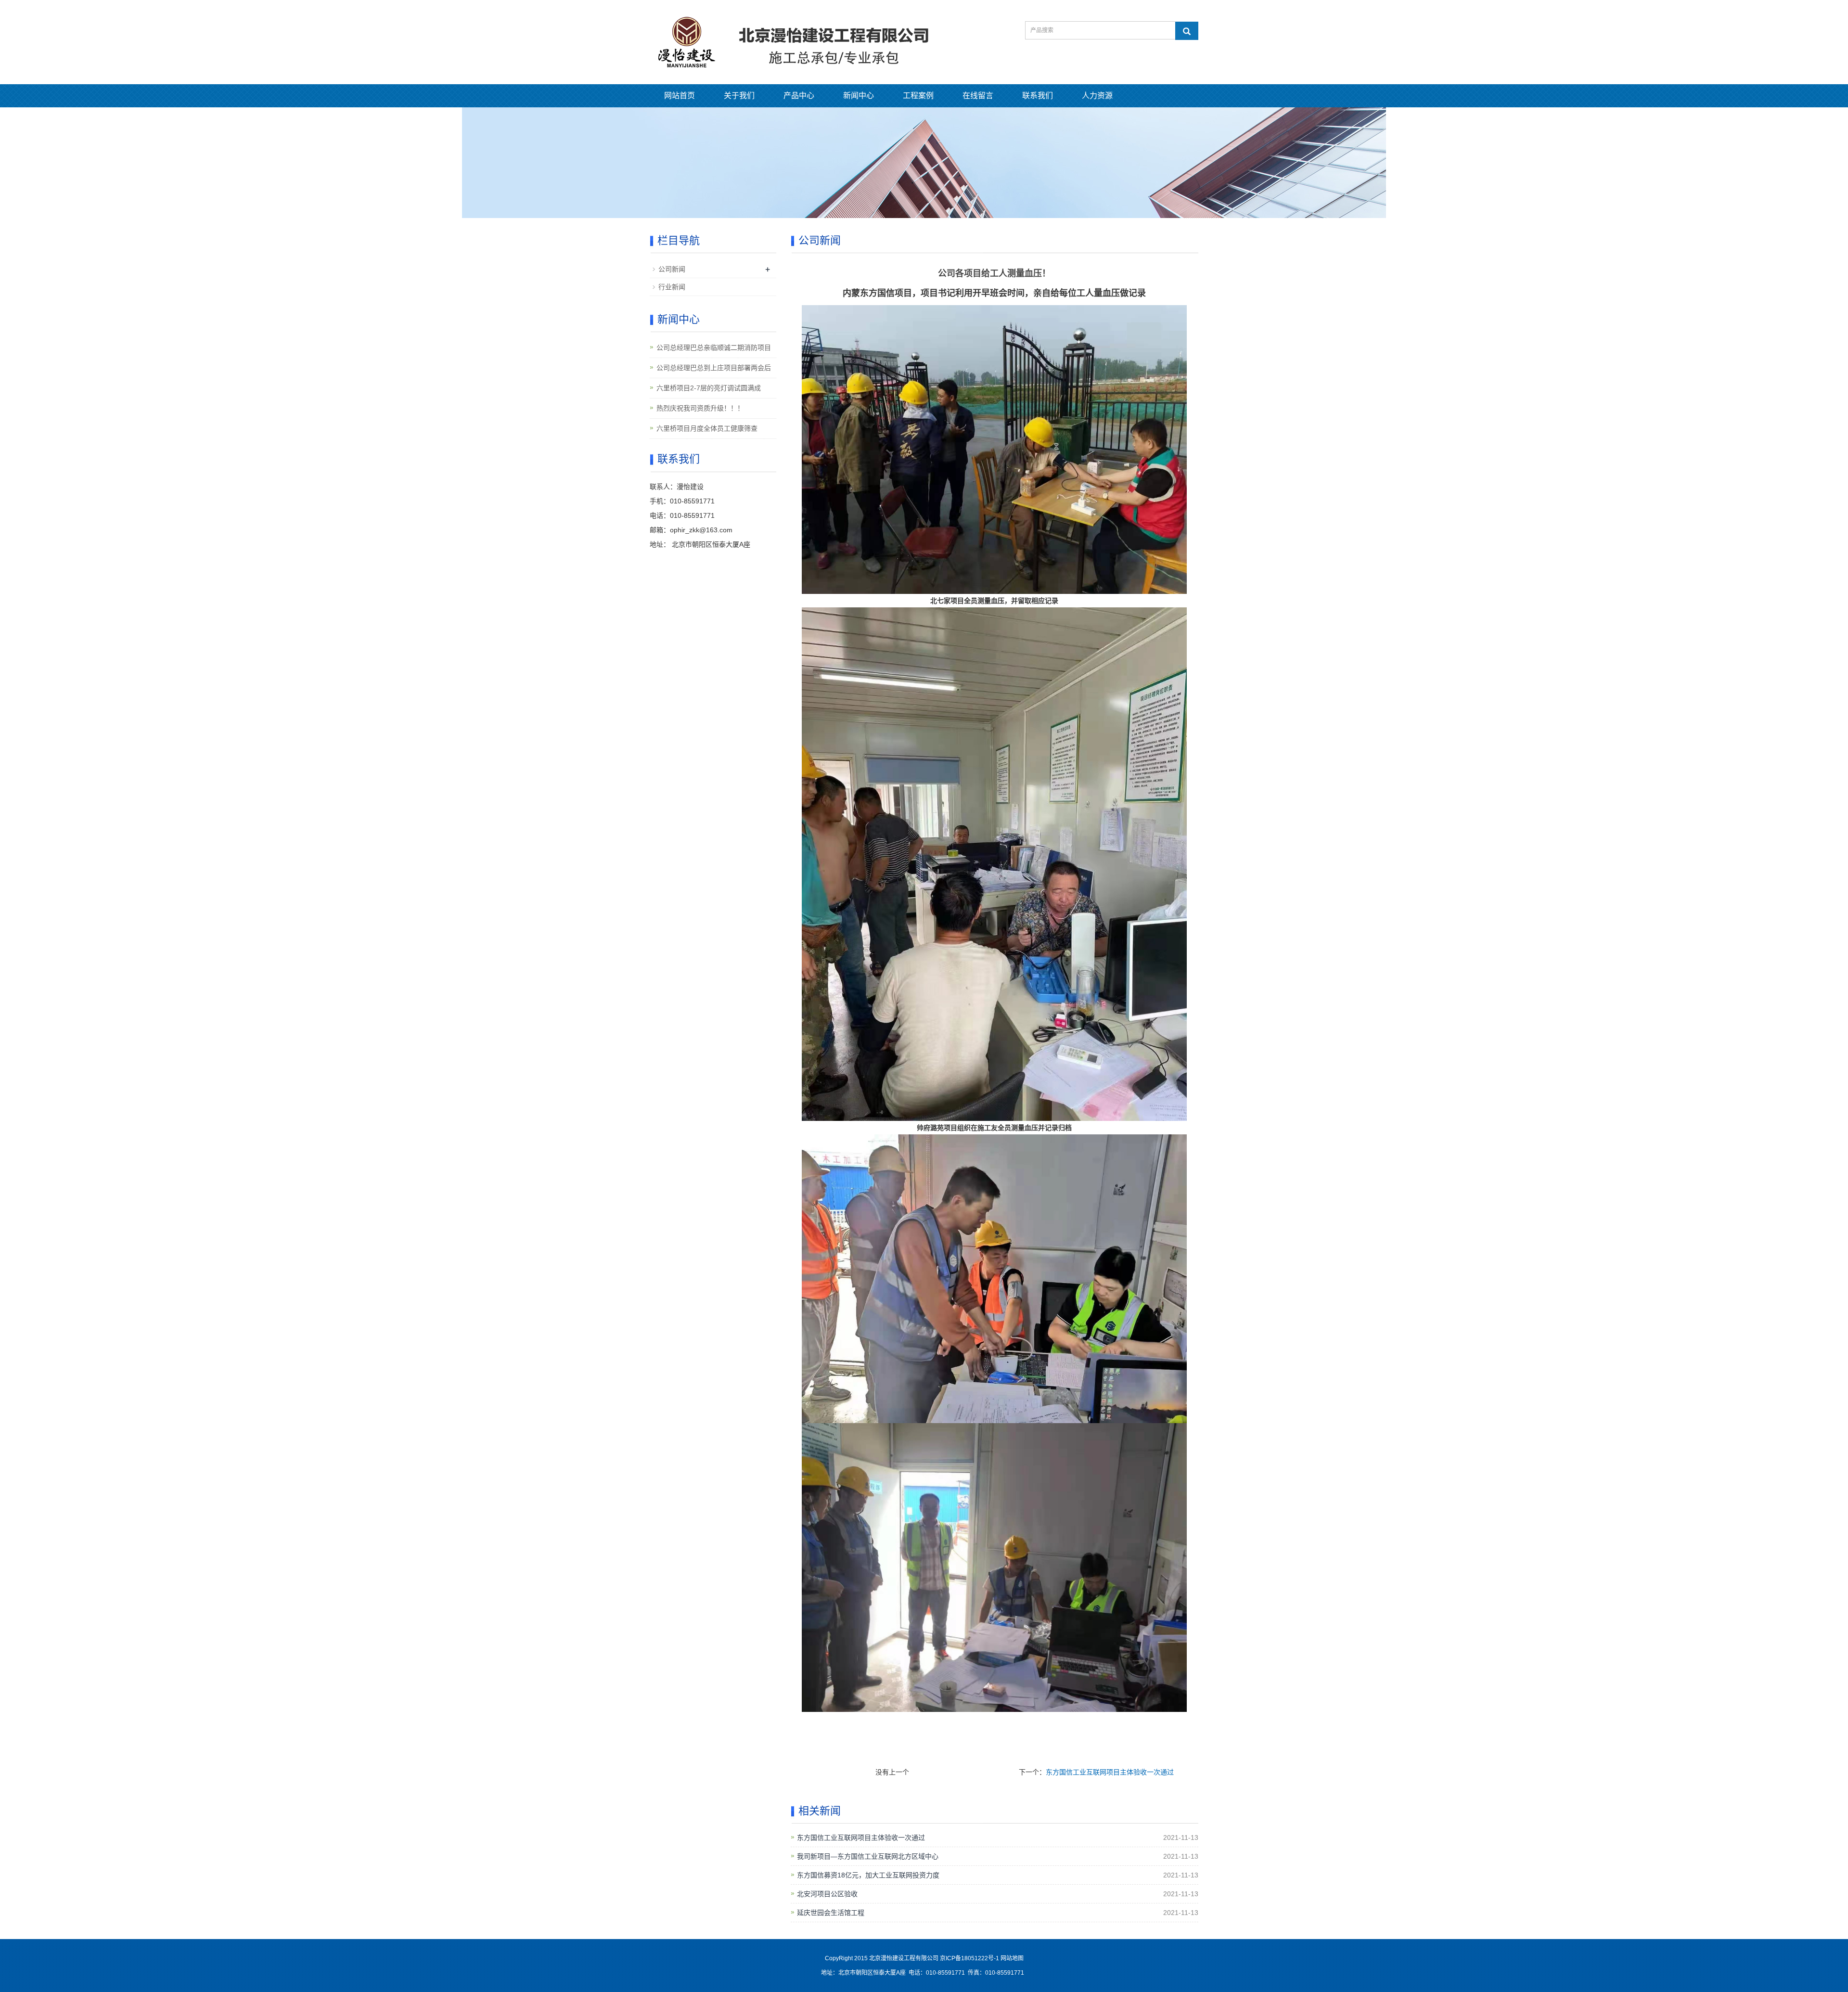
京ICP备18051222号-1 (970, 1958)
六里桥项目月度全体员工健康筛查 (707, 428)
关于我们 (739, 96)
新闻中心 (859, 96)
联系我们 (1038, 96)
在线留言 (978, 96)
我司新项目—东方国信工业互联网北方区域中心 (868, 1856)
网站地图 (1012, 1958)
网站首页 (680, 96)
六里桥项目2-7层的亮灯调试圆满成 (709, 388)
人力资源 (1097, 96)
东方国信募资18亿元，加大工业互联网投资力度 (868, 1875)
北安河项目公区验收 (827, 1894)
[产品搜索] (1187, 31)
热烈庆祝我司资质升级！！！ (700, 408)
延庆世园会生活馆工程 (831, 1913)
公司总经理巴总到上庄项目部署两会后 (714, 368)
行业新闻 (672, 287)
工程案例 (918, 96)
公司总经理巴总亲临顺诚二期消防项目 (714, 347)
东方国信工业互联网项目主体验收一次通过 (1110, 1772)
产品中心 (799, 96)
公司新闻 (672, 269)
